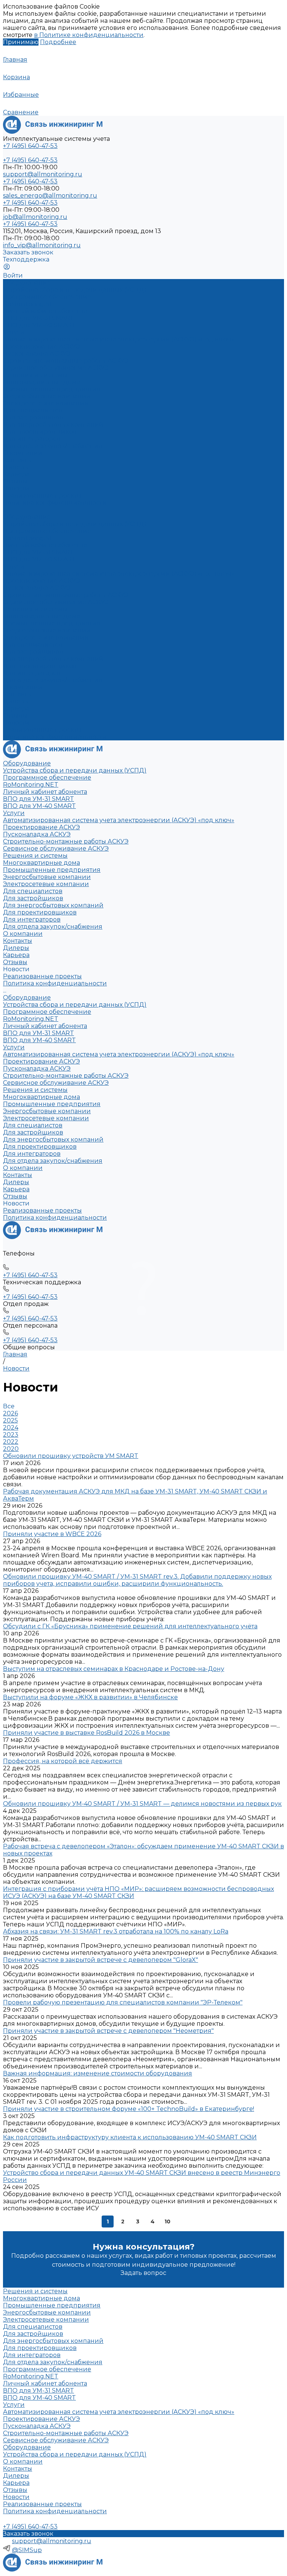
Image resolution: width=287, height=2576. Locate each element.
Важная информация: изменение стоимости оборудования (98, 2073)
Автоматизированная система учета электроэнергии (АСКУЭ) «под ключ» (119, 339)
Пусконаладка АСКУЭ (37, 354)
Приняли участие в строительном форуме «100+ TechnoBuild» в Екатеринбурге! (129, 2109)
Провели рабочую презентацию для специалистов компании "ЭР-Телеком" (123, 2002)
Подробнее (58, 42)
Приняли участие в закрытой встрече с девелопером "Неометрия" (108, 2031)
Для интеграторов (32, 439)
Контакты (18, 460)
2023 (11, 1435)
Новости (16, 2497)
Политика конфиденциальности (55, 503)
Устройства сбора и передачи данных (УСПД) (75, 290)
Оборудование (27, 517)
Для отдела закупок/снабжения (53, 446)
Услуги (14, 566)
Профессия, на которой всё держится (63, 1761)
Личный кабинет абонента (45, 311)
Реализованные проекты (42, 496)
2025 (10, 1420)
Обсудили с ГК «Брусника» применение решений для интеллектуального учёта (130, 1626)
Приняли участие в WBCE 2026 (52, 1534)
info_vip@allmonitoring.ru (42, 245)
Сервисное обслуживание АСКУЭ (56, 368)
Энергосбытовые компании (47, 396)
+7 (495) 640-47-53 (30, 1318)
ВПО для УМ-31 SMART (38, 318)
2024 (11, 1428)
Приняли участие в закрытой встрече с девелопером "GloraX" (101, 1960)
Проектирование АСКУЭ (41, 346)
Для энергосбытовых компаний (53, 425)
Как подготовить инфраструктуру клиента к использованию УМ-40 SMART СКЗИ (130, 2137)
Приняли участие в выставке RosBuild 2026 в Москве (87, 1733)
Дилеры (16, 467)
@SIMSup (27, 2550)
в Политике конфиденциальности (89, 35)
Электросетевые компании (46, 403)
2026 (10, 1413)
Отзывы (15, 481)
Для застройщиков (33, 417)
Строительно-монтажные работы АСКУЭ (66, 361)
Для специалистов (33, 645)
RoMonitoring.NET (31, 304)
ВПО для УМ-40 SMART (39, 325)
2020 (11, 1449)
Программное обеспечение (47, 531)
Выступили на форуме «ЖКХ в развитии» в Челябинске (90, 1697)
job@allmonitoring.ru (35, 217)
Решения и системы (35, 609)
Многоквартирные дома (41, 382)
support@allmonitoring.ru (43, 174)
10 (167, 2222)
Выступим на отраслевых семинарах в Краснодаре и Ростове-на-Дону (114, 1669)
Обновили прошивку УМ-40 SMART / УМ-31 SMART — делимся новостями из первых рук (142, 1804)
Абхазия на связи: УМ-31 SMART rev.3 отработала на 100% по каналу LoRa (116, 1931)
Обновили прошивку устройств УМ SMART (71, 1456)
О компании (23, 687)
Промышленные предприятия (52, 389)
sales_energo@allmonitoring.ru (50, 196)
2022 (11, 1442)
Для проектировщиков (40, 432)
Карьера (16, 474)
